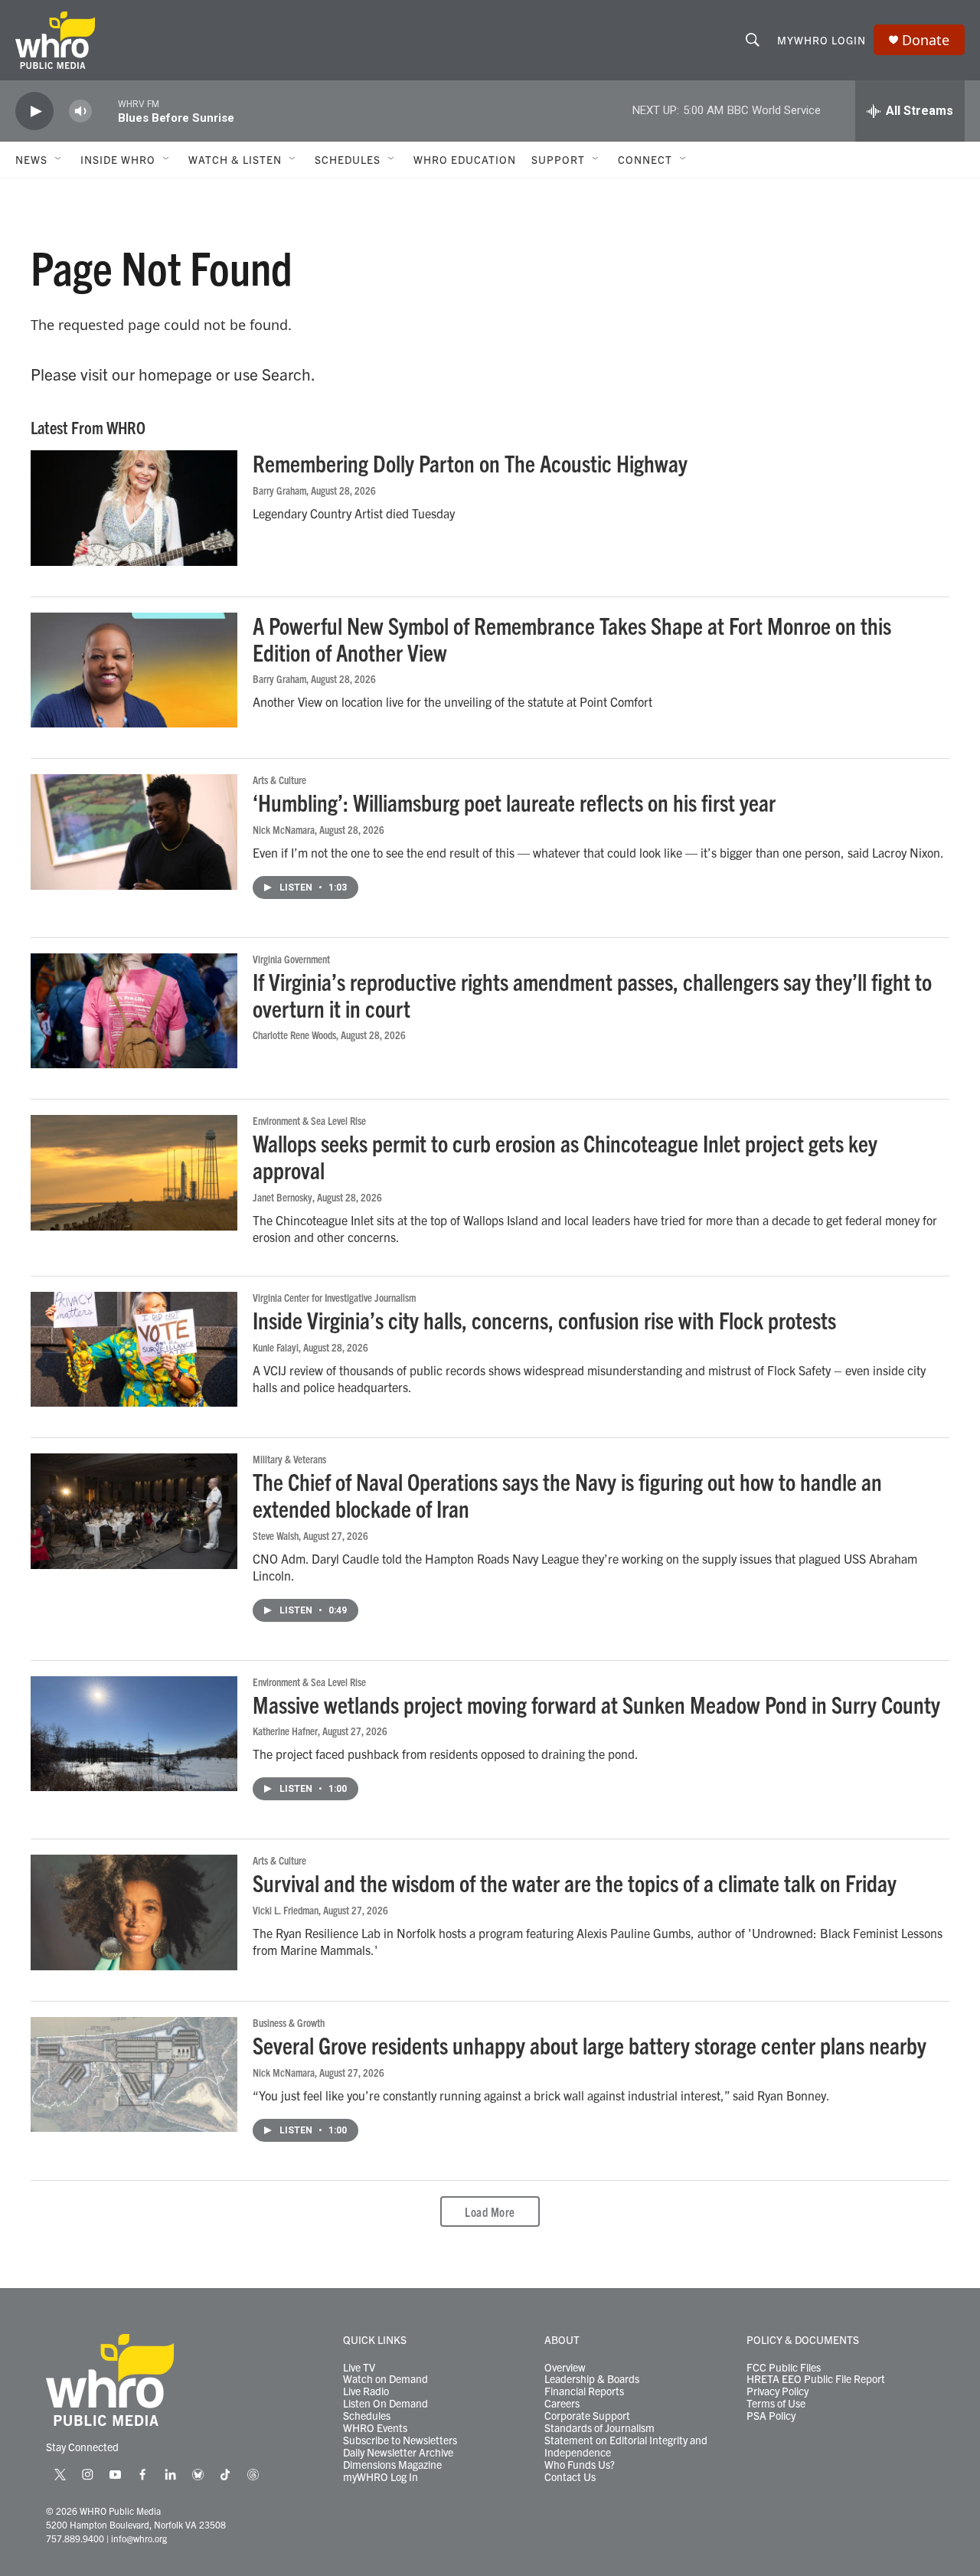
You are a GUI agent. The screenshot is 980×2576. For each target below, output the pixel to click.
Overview (565, 2368)
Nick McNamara (284, 829)
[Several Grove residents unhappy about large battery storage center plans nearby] (134, 2074)
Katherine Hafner (285, 1731)
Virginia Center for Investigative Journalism (334, 1297)
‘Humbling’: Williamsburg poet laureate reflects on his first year (514, 802)
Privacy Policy (777, 2391)
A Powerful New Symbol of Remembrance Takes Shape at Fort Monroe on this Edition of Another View (572, 639)
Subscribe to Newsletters (400, 2440)
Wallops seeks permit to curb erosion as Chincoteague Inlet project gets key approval (565, 1156)
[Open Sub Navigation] (59, 159)
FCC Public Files (784, 2368)
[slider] (105, 111)
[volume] (80, 111)
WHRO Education (465, 159)
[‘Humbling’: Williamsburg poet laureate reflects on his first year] (134, 832)
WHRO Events (375, 2428)
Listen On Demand (385, 2404)
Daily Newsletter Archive (398, 2453)
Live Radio (366, 2391)
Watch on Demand (385, 2379)
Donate (926, 40)
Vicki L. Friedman (286, 1910)
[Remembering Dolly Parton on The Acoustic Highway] (134, 508)
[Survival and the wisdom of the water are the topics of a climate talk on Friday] (134, 1912)
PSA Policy (771, 2416)
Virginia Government (291, 959)
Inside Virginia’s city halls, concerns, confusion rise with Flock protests (544, 1320)
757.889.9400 (75, 2538)
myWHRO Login (822, 40)
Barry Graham (279, 490)
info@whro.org (139, 2538)
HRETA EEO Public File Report (816, 2379)
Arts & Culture (279, 780)
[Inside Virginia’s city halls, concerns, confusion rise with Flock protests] (134, 1349)
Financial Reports (584, 2391)
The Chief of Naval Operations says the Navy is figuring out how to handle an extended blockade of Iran (567, 1495)
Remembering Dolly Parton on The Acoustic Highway (470, 463)
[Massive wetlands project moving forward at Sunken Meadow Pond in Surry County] (134, 1734)
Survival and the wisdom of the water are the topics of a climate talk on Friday (575, 1883)
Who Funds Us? (580, 2465)
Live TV (359, 2368)
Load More (490, 2212)
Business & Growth (289, 2022)
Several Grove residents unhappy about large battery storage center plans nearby (590, 2045)
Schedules (367, 2416)
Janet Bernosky (283, 1197)
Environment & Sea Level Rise (309, 1120)
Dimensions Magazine (392, 2465)
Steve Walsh (276, 1535)
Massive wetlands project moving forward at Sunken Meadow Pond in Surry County (596, 1704)
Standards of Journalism (599, 2428)
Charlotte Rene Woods (294, 1035)
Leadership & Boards (592, 2379)
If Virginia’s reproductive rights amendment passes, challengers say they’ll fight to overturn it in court (592, 995)
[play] (34, 111)
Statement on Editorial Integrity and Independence (626, 2447)
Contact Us (570, 2477)
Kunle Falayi (276, 1347)
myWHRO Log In (381, 2477)
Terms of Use (776, 2404)
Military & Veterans (289, 1459)
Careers (562, 2404)
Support (558, 159)
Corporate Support (587, 2416)
